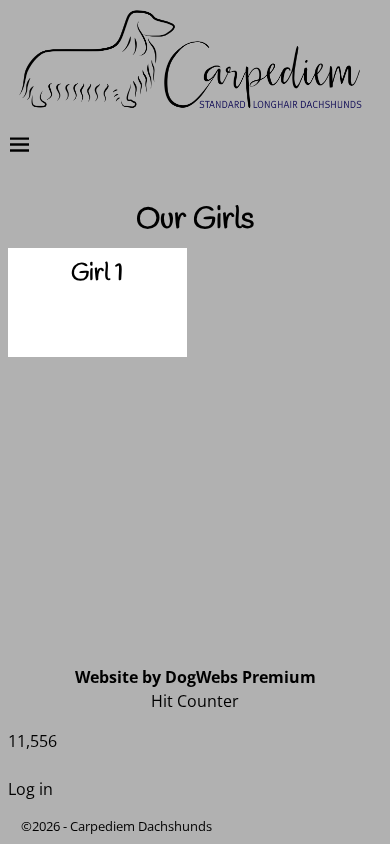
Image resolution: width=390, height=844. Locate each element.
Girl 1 (97, 274)
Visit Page (142, 321)
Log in (30, 789)
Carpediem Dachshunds (141, 826)
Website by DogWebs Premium (195, 677)
